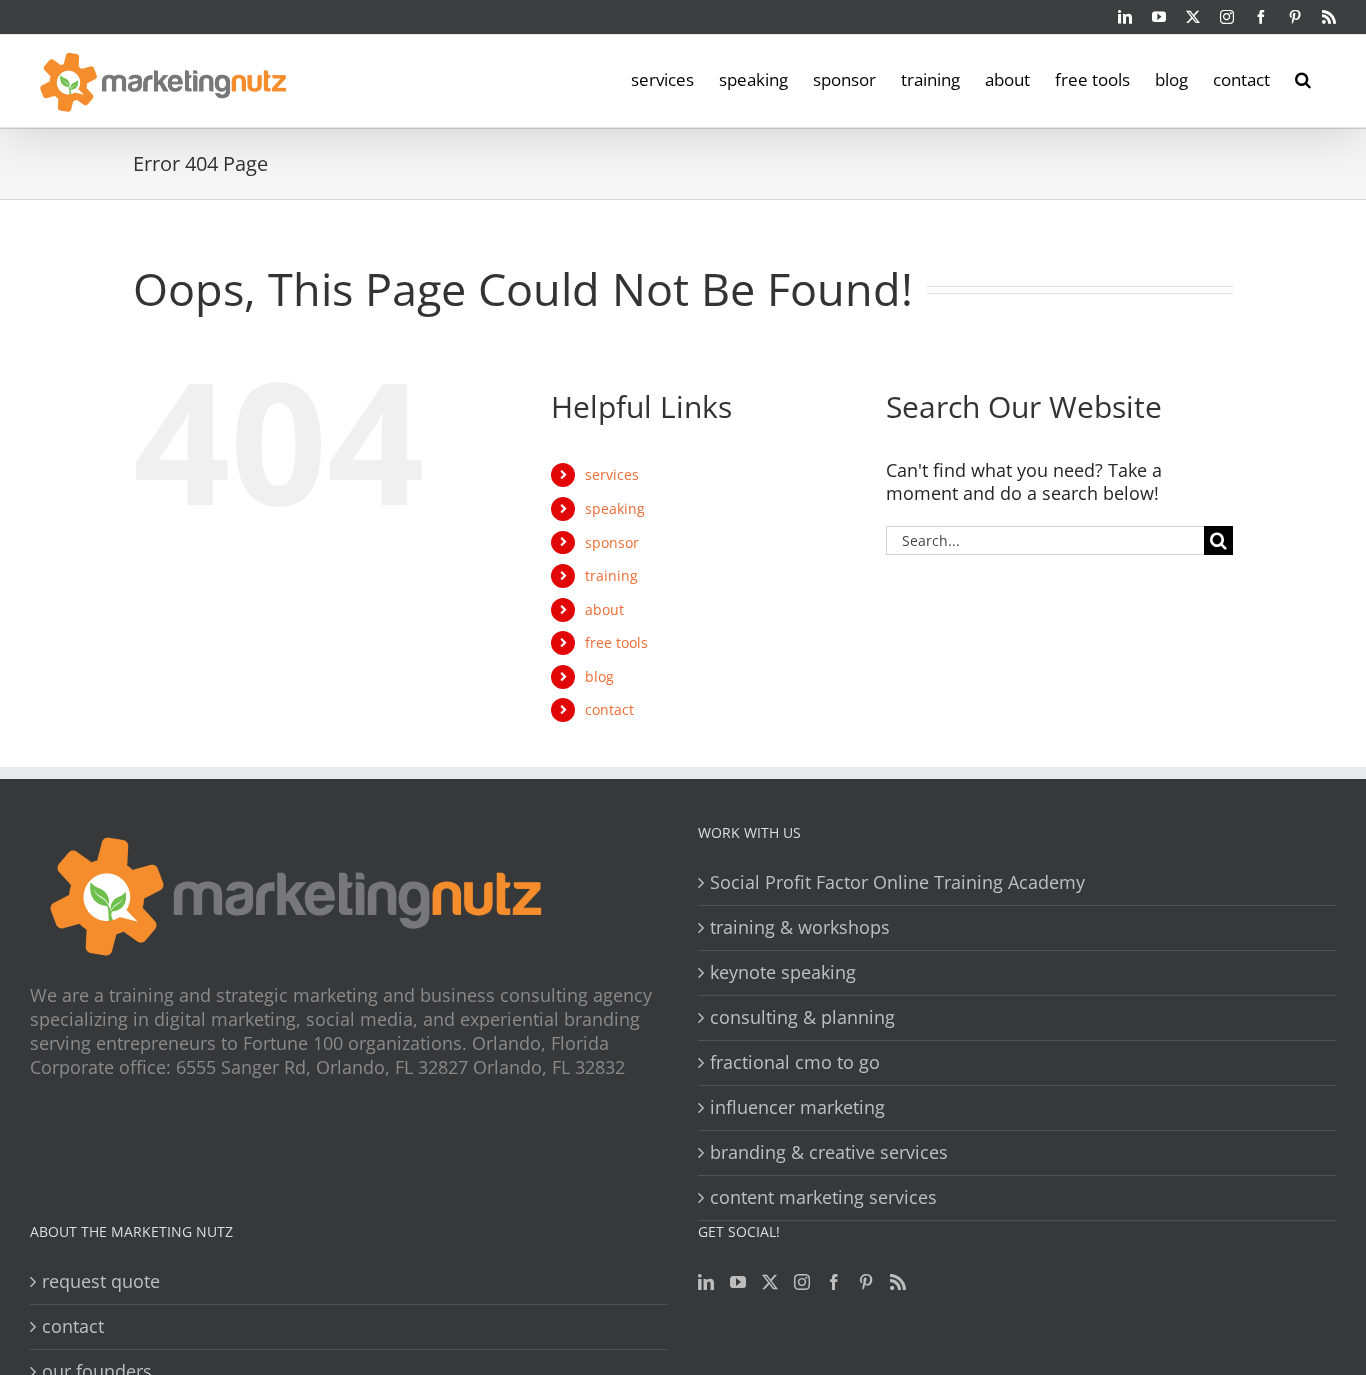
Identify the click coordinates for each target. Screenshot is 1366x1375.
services (612, 474)
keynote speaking (783, 972)
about (604, 609)
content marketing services (823, 1197)
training (611, 575)
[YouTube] (738, 1282)
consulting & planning (802, 1017)
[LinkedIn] (706, 1282)
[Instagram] (802, 1282)
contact (609, 709)
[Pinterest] (866, 1282)
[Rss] (898, 1282)
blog (599, 676)
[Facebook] (834, 1282)
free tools (616, 642)
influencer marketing (797, 1107)
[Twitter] (770, 1282)
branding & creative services (829, 1152)
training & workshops (800, 927)
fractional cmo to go (795, 1062)
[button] (1303, 78)
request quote (101, 1281)
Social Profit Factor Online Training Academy (897, 882)
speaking (615, 508)
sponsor (612, 542)
